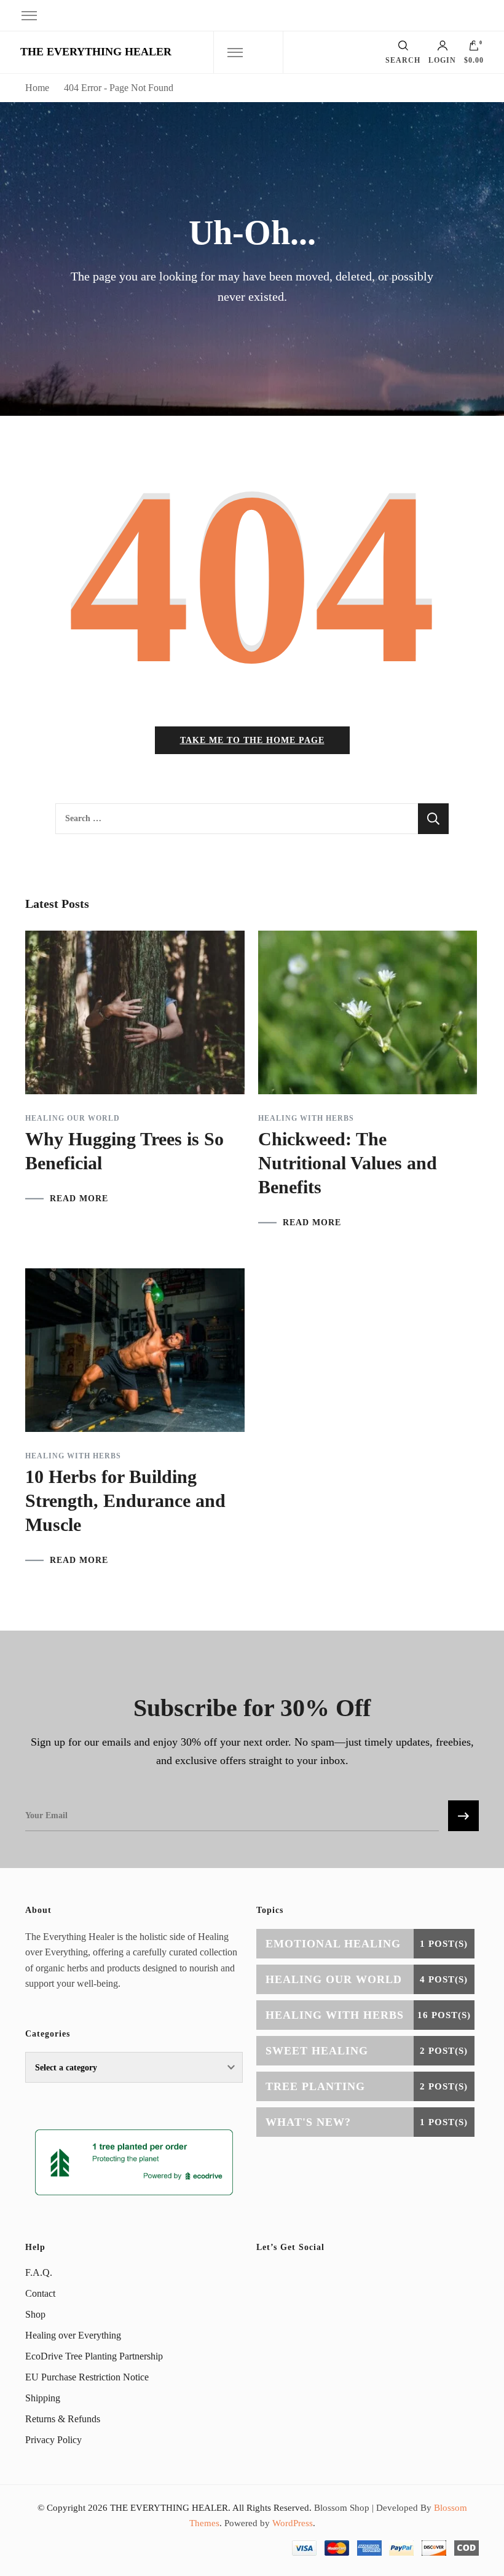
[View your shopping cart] (474, 49)
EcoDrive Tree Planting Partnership (94, 2356)
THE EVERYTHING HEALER (96, 52)
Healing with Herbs (306, 1118)
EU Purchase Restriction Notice (87, 2377)
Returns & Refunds (63, 2419)
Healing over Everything (73, 2335)
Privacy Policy (53, 2440)
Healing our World (73, 1118)
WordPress (293, 2523)
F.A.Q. (39, 2272)
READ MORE (79, 1199)
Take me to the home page (252, 740)
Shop (35, 2314)
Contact (40, 2293)
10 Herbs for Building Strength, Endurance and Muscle (125, 1501)
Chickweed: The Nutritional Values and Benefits (348, 1163)
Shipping (43, 2398)
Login (442, 60)
